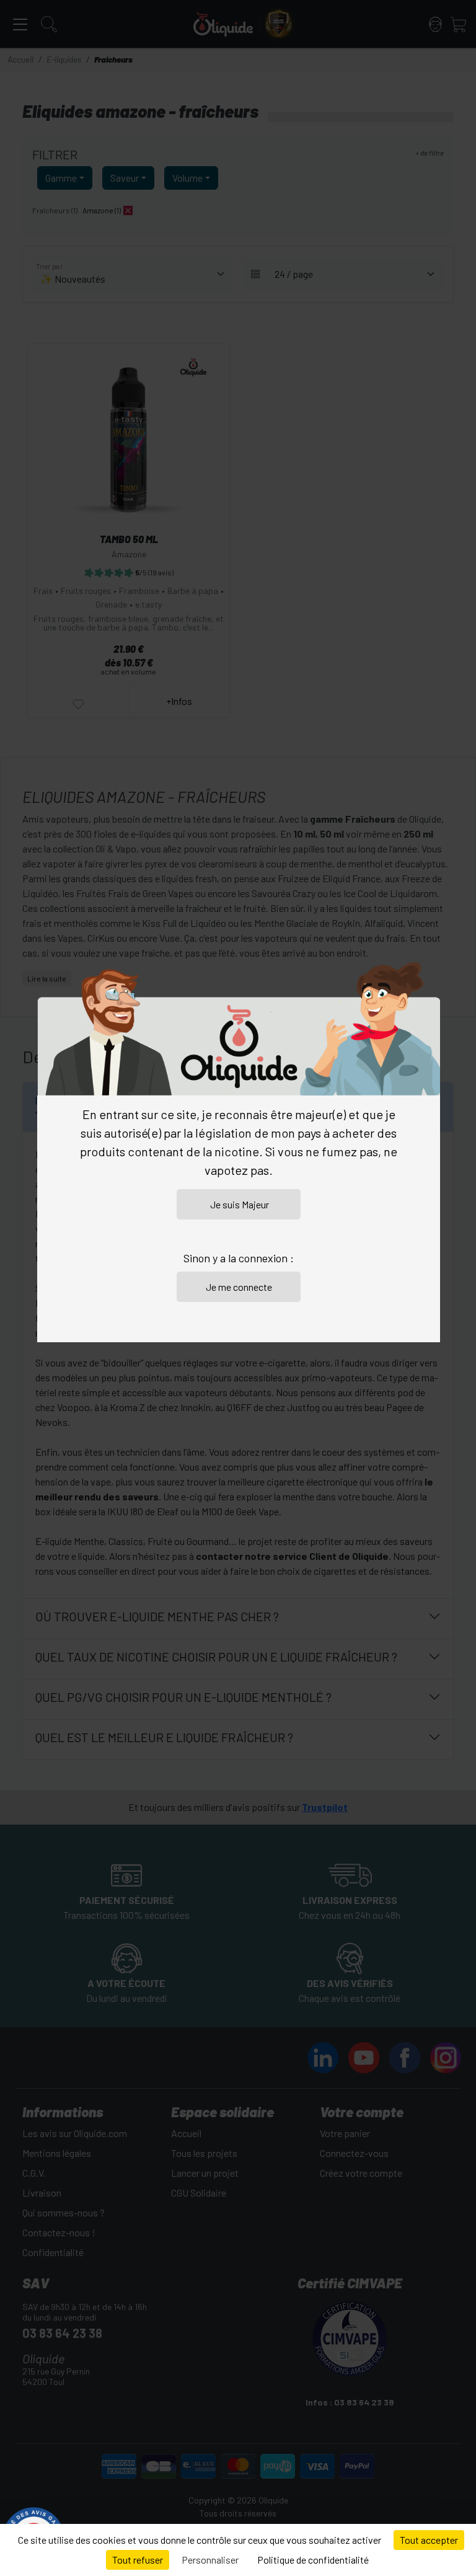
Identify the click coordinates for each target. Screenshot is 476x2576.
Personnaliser (210, 2560)
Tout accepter (429, 2540)
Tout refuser (138, 2560)
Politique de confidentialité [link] (313, 2560)
